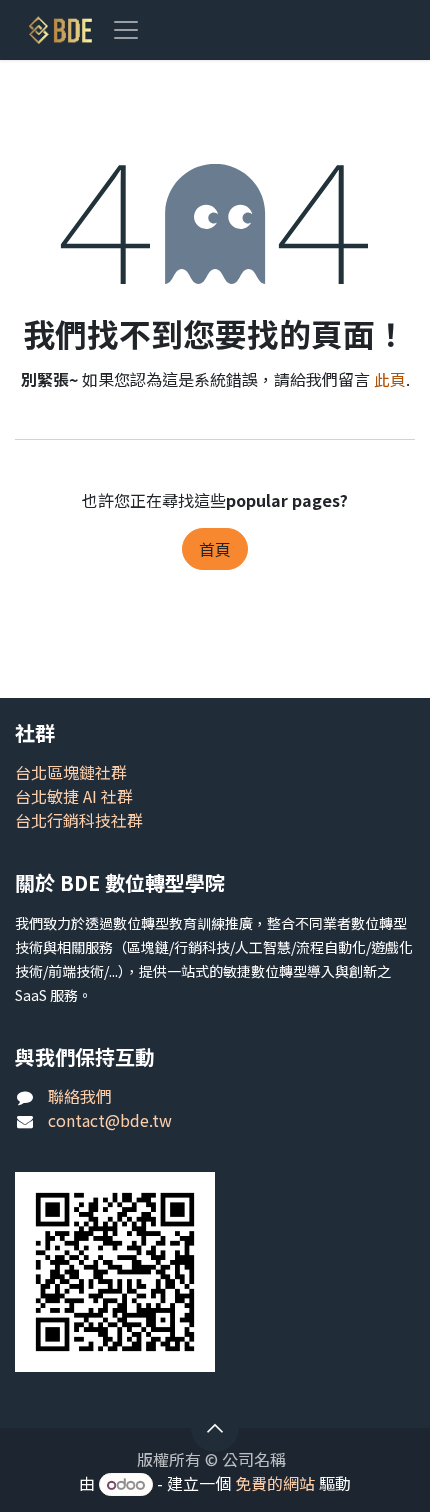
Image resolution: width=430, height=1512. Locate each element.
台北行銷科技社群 (79, 820)
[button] (215, 1428)
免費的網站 (275, 1483)
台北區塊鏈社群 (71, 772)
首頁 (215, 549)
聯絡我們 (80, 1096)
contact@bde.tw (110, 1120)
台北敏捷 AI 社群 (74, 796)
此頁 (390, 379)
